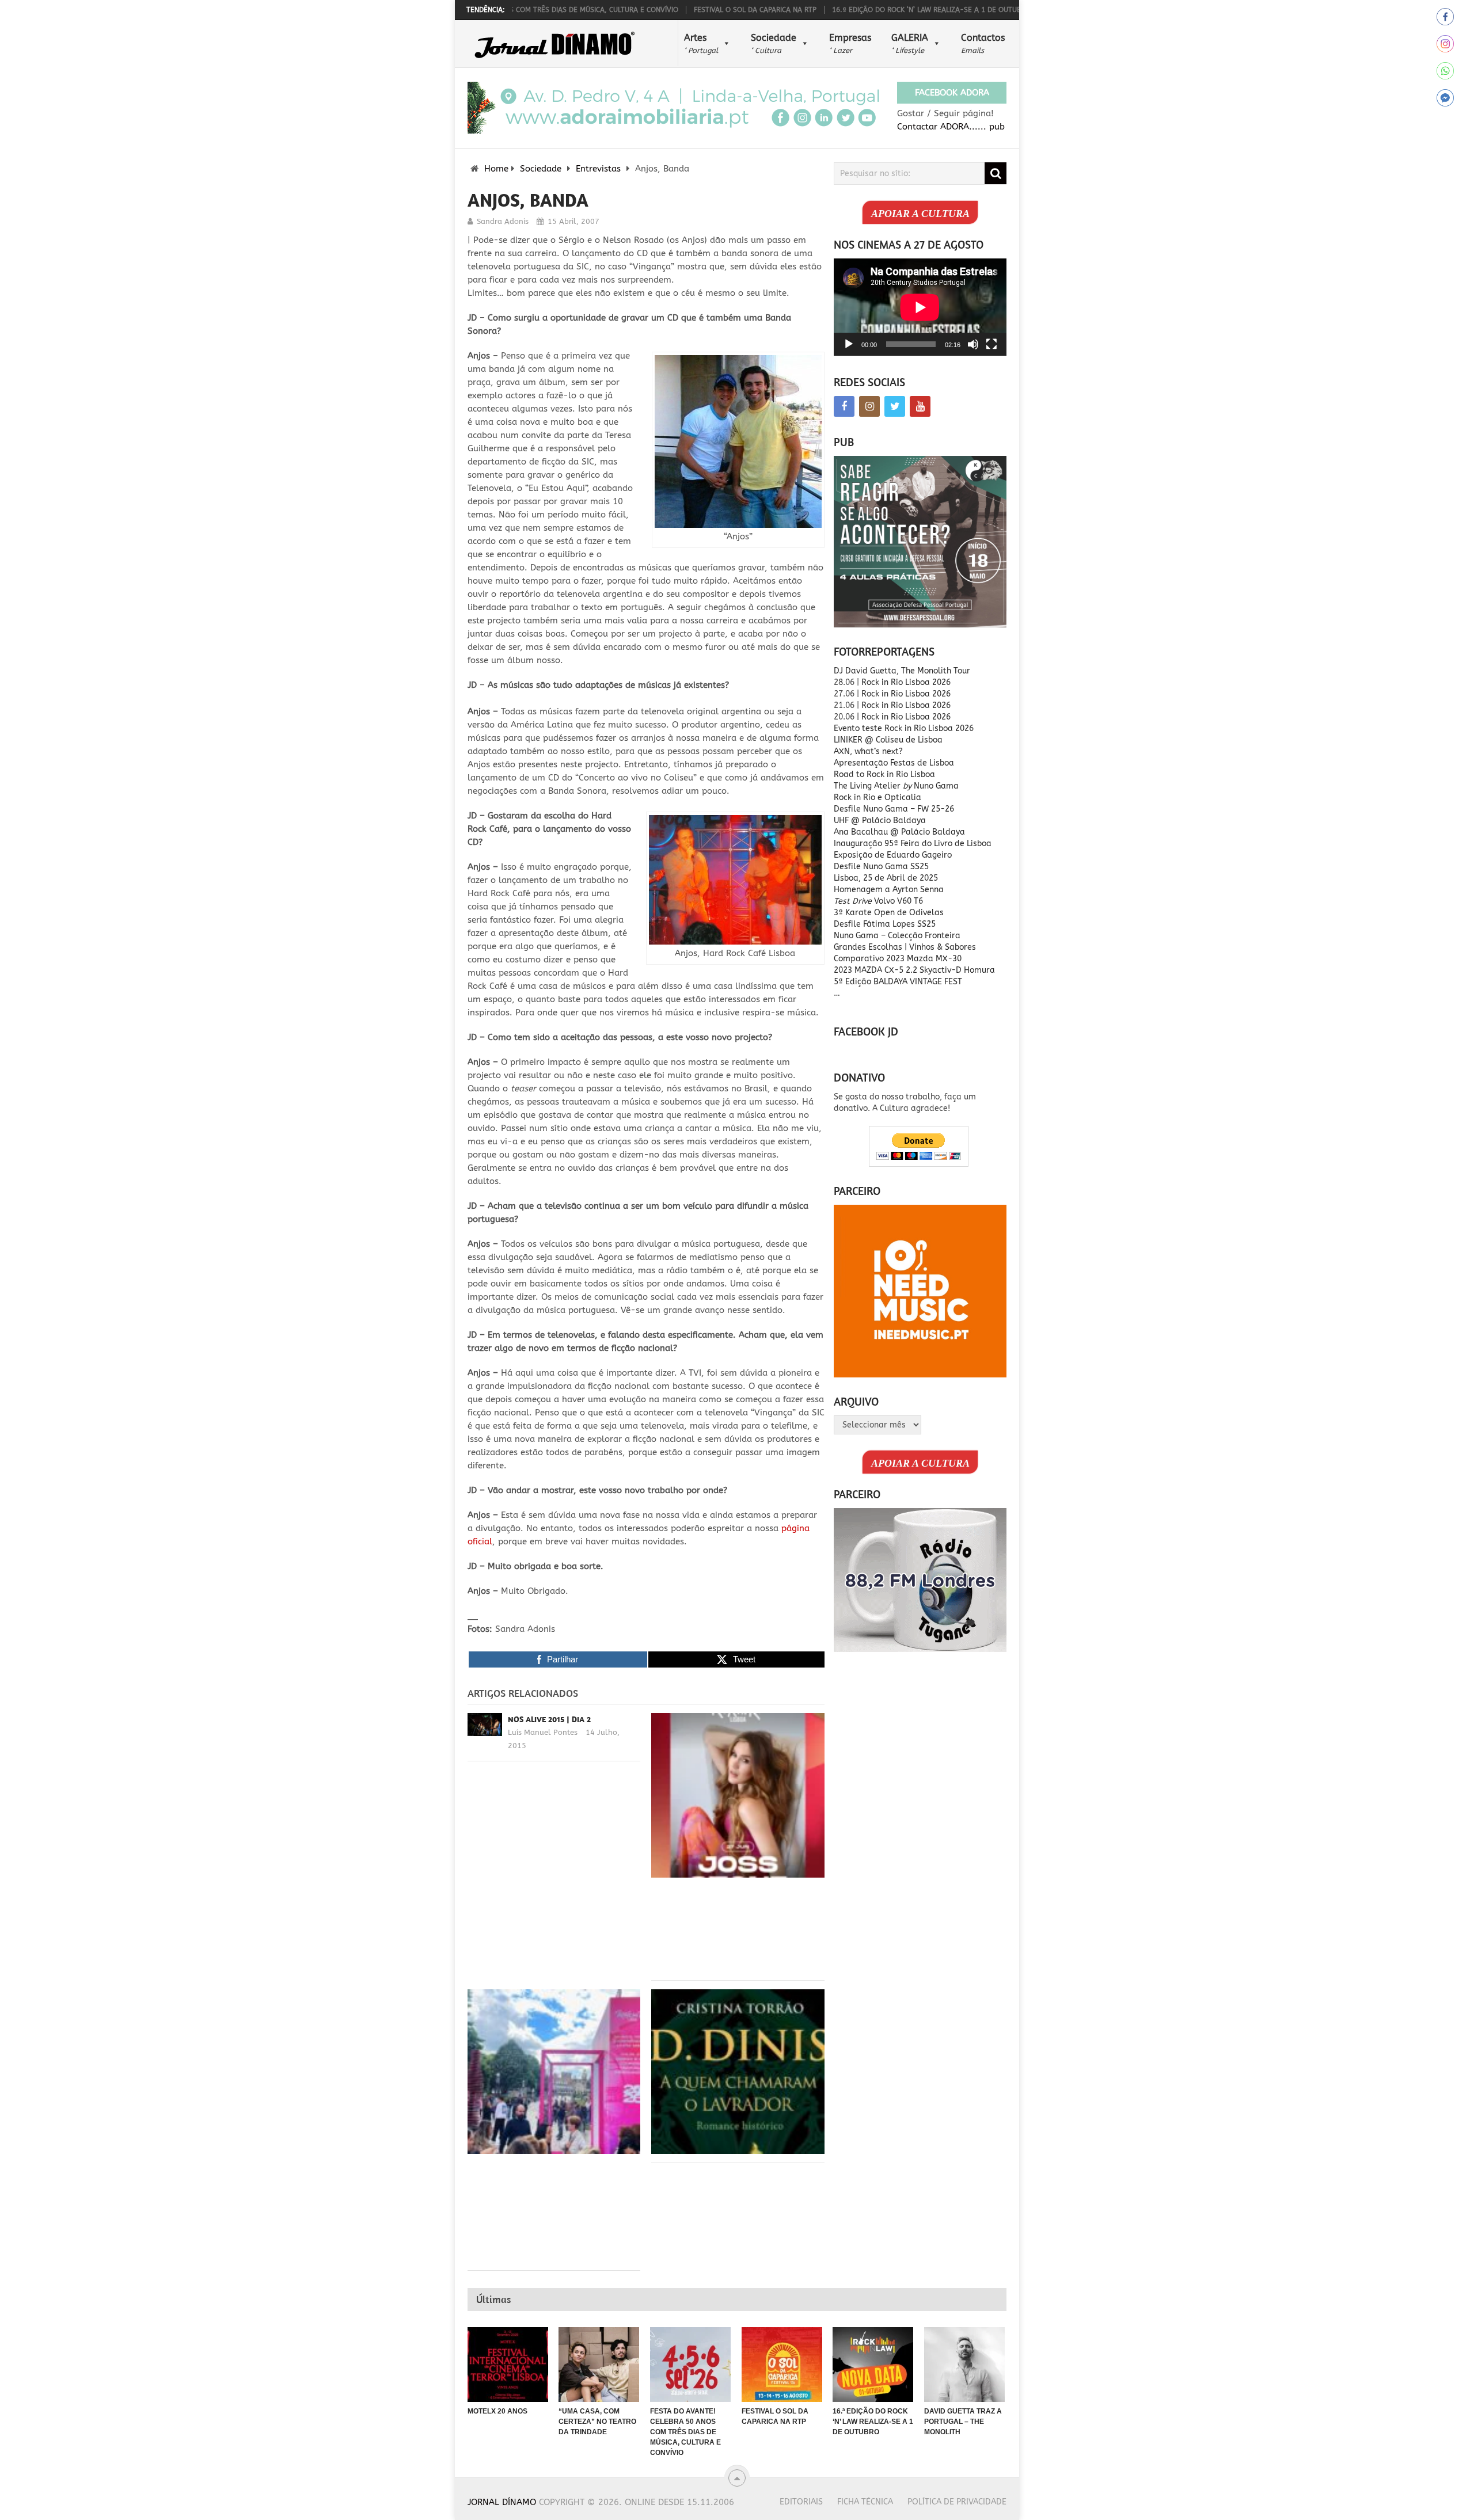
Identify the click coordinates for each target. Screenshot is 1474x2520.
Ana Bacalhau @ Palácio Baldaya (899, 832)
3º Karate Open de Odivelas (889, 913)
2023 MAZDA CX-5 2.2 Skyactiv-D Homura (914, 970)
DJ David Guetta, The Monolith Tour (902, 671)
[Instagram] (869, 406)
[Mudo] (973, 344)
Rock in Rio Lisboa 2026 (906, 682)
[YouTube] (920, 406)
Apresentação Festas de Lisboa (894, 763)
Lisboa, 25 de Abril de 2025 (886, 878)
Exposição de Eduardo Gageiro (893, 855)
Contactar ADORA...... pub (951, 127)
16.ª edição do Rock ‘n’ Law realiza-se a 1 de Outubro (854, 10)
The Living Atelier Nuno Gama (896, 786)
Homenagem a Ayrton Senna (889, 890)
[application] (920, 307)
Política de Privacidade (957, 2502)
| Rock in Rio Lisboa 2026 (904, 717)
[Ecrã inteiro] (991, 344)
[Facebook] (844, 406)
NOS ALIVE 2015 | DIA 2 (549, 1719)
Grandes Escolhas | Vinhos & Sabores (905, 947)
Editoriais (801, 2502)
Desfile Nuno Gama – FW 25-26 (894, 809)
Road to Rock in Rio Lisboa (884, 774)
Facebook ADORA (952, 93)
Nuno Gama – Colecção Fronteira (897, 936)
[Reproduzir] (849, 344)
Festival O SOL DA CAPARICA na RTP (678, 10)
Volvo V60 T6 (878, 901)
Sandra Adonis (503, 221)
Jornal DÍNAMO (502, 2502)
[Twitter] (895, 406)
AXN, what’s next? (868, 751)
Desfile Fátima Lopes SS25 (885, 924)
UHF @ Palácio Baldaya (880, 821)
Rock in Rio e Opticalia (877, 798)
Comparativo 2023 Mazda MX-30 (898, 959)
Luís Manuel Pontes (543, 1732)
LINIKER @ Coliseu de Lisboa (888, 740)
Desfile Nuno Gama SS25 (881, 867)
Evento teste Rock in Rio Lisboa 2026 (904, 728)
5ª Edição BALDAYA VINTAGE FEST (898, 982)
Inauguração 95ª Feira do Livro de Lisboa (913, 844)
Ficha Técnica (865, 2502)
